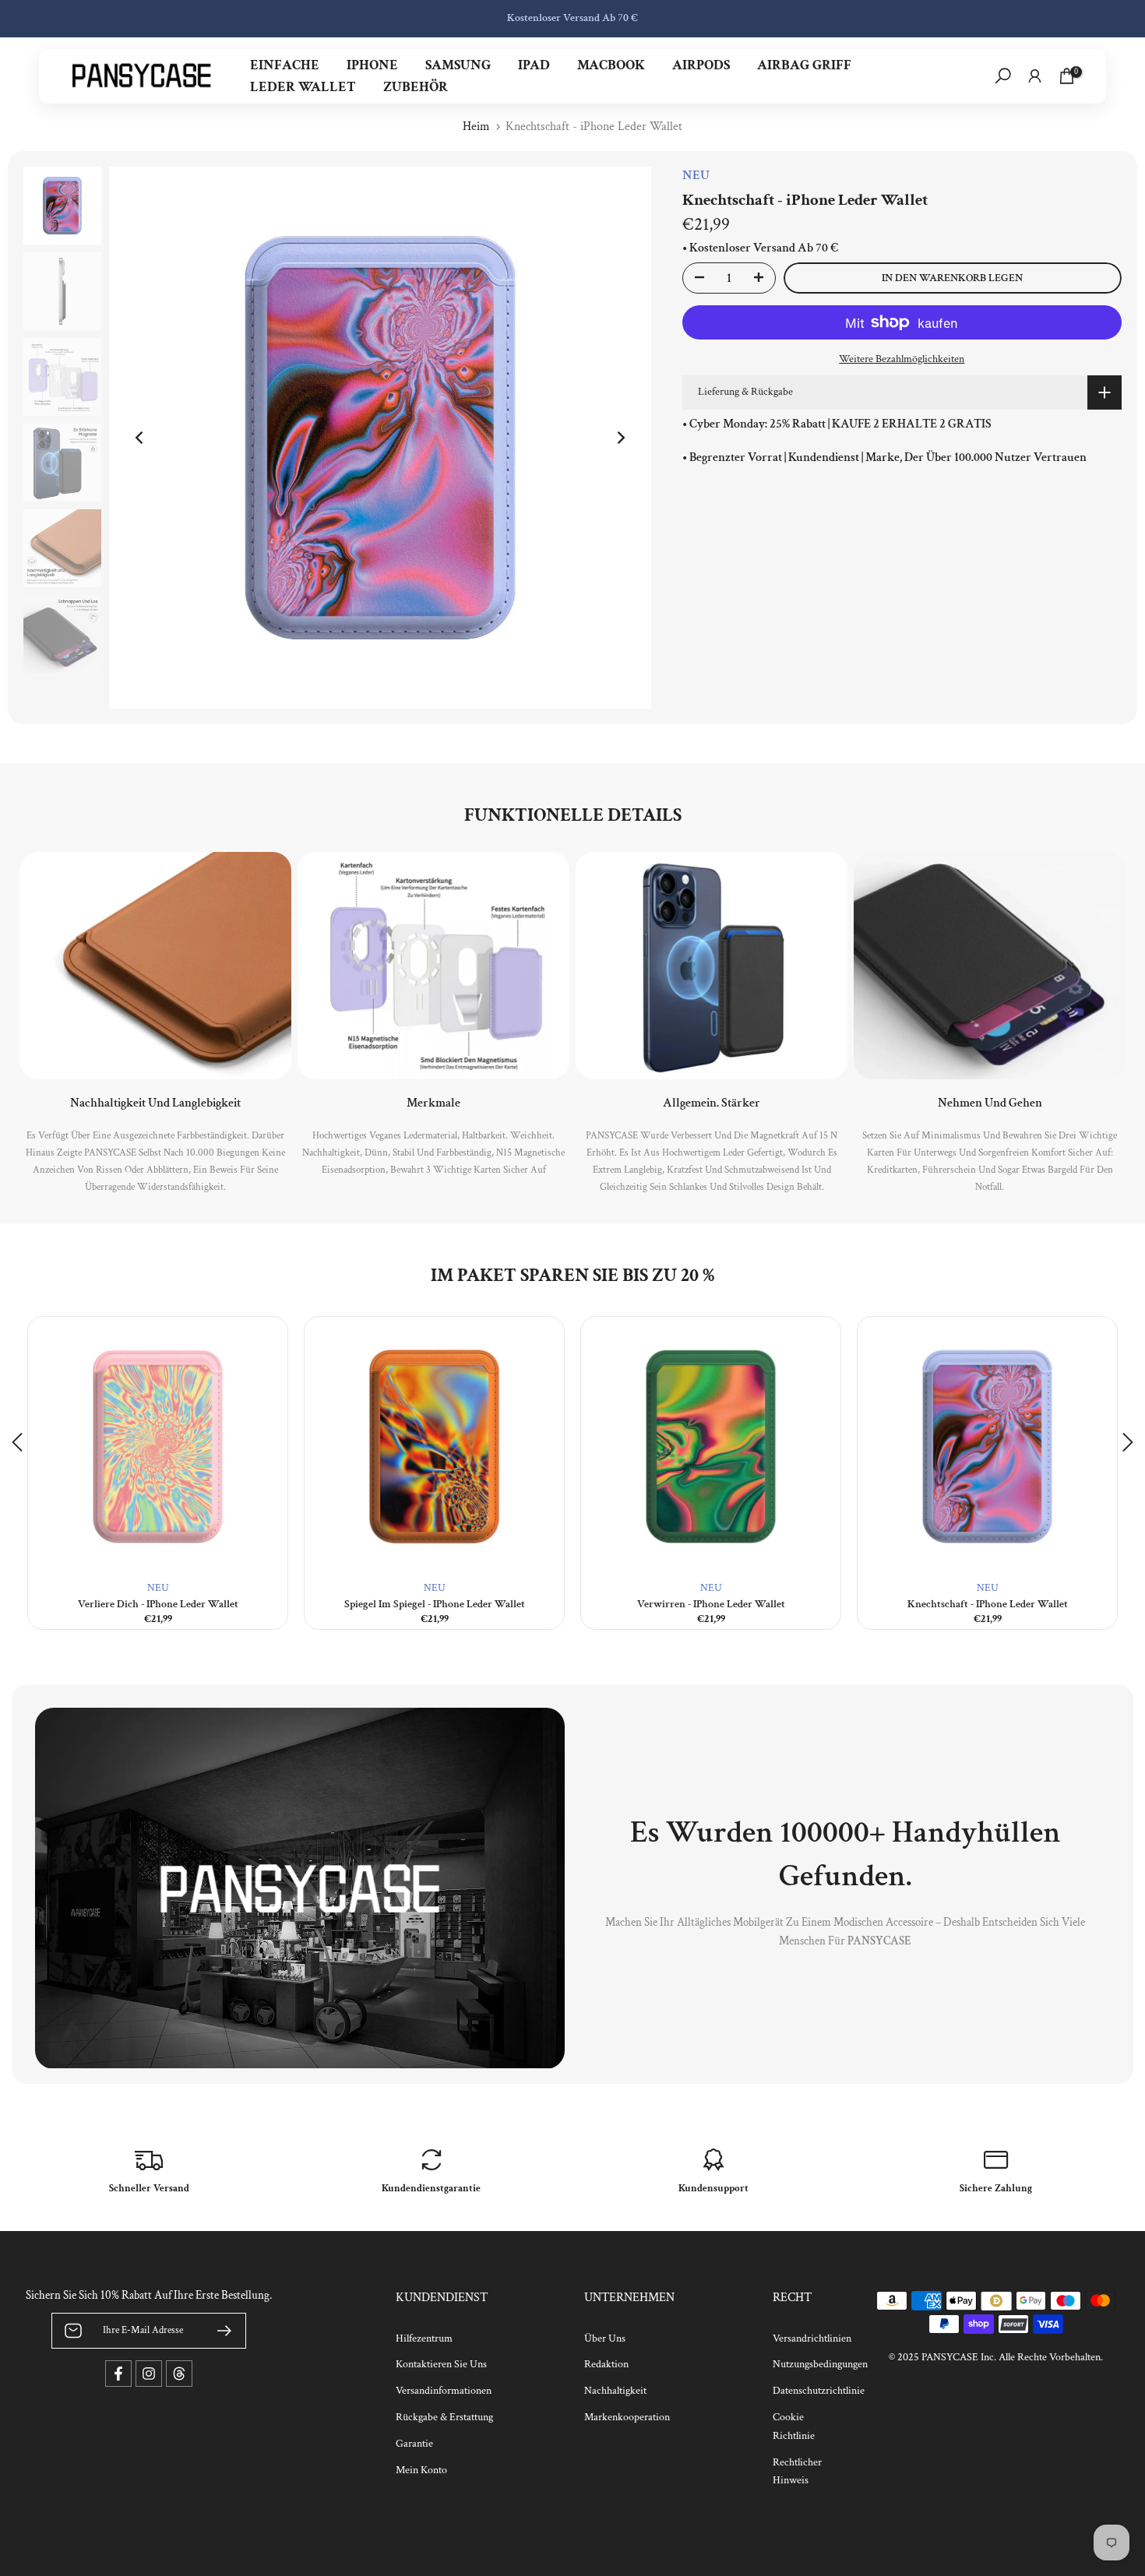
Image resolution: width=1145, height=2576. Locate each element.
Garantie (414, 2444)
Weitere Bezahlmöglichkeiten (902, 359)
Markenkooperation (627, 2417)
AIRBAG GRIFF (804, 65)
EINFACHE (285, 65)
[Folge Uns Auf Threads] (179, 2374)
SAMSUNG (458, 65)
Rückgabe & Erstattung (444, 2417)
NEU (158, 1588)
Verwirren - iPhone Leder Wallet (711, 1604)
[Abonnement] (218, 2331)
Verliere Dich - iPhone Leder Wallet (158, 1604)
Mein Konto (421, 2470)
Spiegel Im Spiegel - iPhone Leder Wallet (435, 1604)
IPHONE (372, 65)
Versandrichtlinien (812, 2338)
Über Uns (605, 2338)
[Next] (620, 438)
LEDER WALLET (303, 87)
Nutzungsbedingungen (820, 2364)
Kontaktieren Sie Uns (441, 2364)
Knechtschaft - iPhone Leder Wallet (988, 1604)
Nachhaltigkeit (615, 2391)
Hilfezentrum (424, 2338)
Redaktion (606, 2364)
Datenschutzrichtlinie (819, 2391)
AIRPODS (701, 65)
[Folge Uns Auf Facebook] (118, 2374)
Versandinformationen (444, 2391)
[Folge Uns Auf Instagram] (149, 2374)
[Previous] (140, 438)
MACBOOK (611, 65)
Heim (476, 127)
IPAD (534, 65)
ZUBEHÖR (416, 87)
